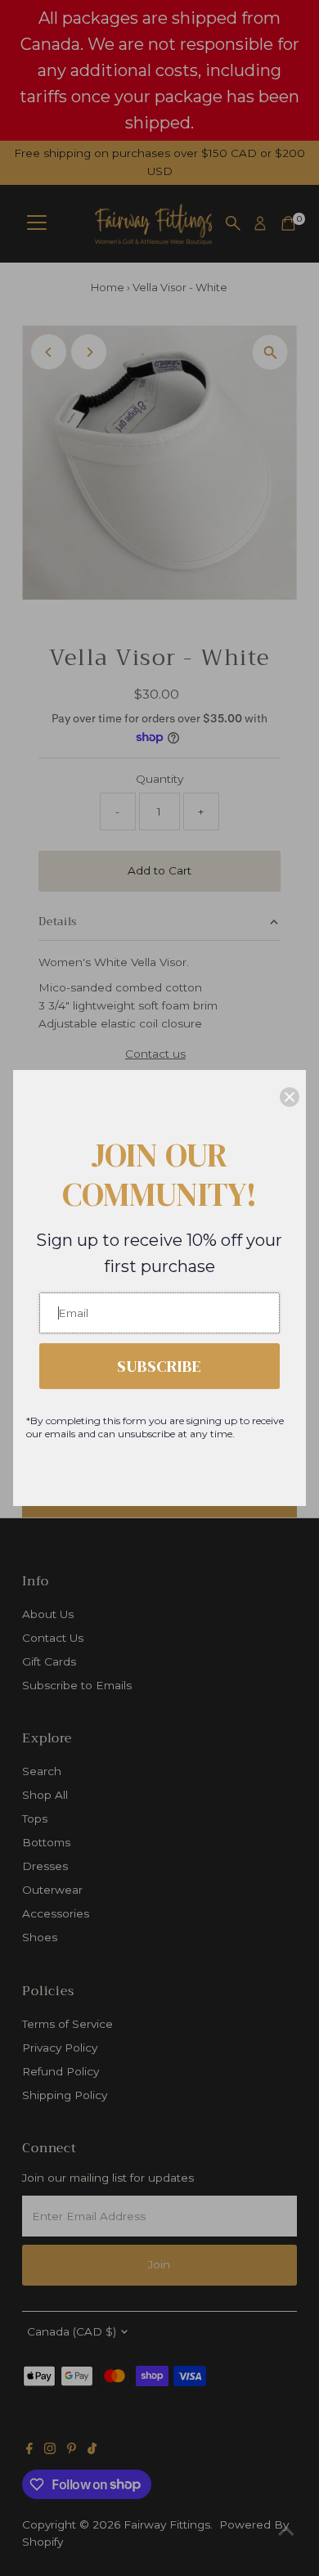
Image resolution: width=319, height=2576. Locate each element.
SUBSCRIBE (159, 1366)
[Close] (290, 1097)
